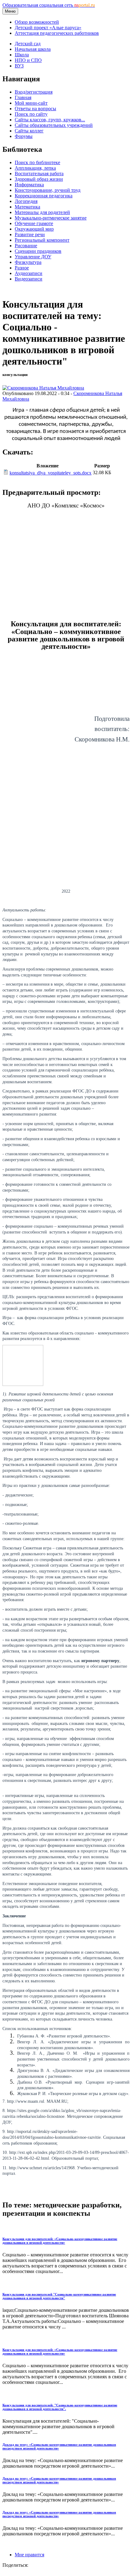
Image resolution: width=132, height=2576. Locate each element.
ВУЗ (19, 66)
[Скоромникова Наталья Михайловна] (43, 388)
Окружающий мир (34, 229)
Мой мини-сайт (31, 103)
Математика (27, 207)
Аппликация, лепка (35, 168)
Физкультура (28, 262)
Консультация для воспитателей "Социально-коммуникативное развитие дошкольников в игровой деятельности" (59, 2296)
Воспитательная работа (39, 174)
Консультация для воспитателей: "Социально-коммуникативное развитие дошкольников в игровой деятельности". (60, 2407)
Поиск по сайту (31, 114)
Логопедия (26, 201)
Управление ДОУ (33, 257)
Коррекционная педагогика (44, 196)
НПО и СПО (28, 60)
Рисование (26, 246)
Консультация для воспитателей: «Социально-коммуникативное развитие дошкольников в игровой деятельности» (60, 2241)
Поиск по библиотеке (37, 162)
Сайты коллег (29, 131)
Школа (22, 55)
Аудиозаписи (29, 273)
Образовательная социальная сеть (49, 5)
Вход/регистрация (34, 92)
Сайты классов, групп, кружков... (50, 120)
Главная (23, 97)
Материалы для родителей (42, 212)
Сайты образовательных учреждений (54, 125)
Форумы (24, 136)
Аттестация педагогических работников (57, 33)
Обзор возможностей (37, 22)
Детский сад (28, 44)
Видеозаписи (29, 279)
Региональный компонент (42, 240)
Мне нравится (29, 2555)
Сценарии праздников (38, 251)
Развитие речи (30, 234)
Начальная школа (33, 49)
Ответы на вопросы (35, 109)
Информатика (29, 185)
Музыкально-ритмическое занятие (51, 218)
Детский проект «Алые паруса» (48, 28)
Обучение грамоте (34, 223)
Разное (22, 268)
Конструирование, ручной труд (48, 190)
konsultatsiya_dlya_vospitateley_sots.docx (50, 473)
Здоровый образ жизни (39, 179)
